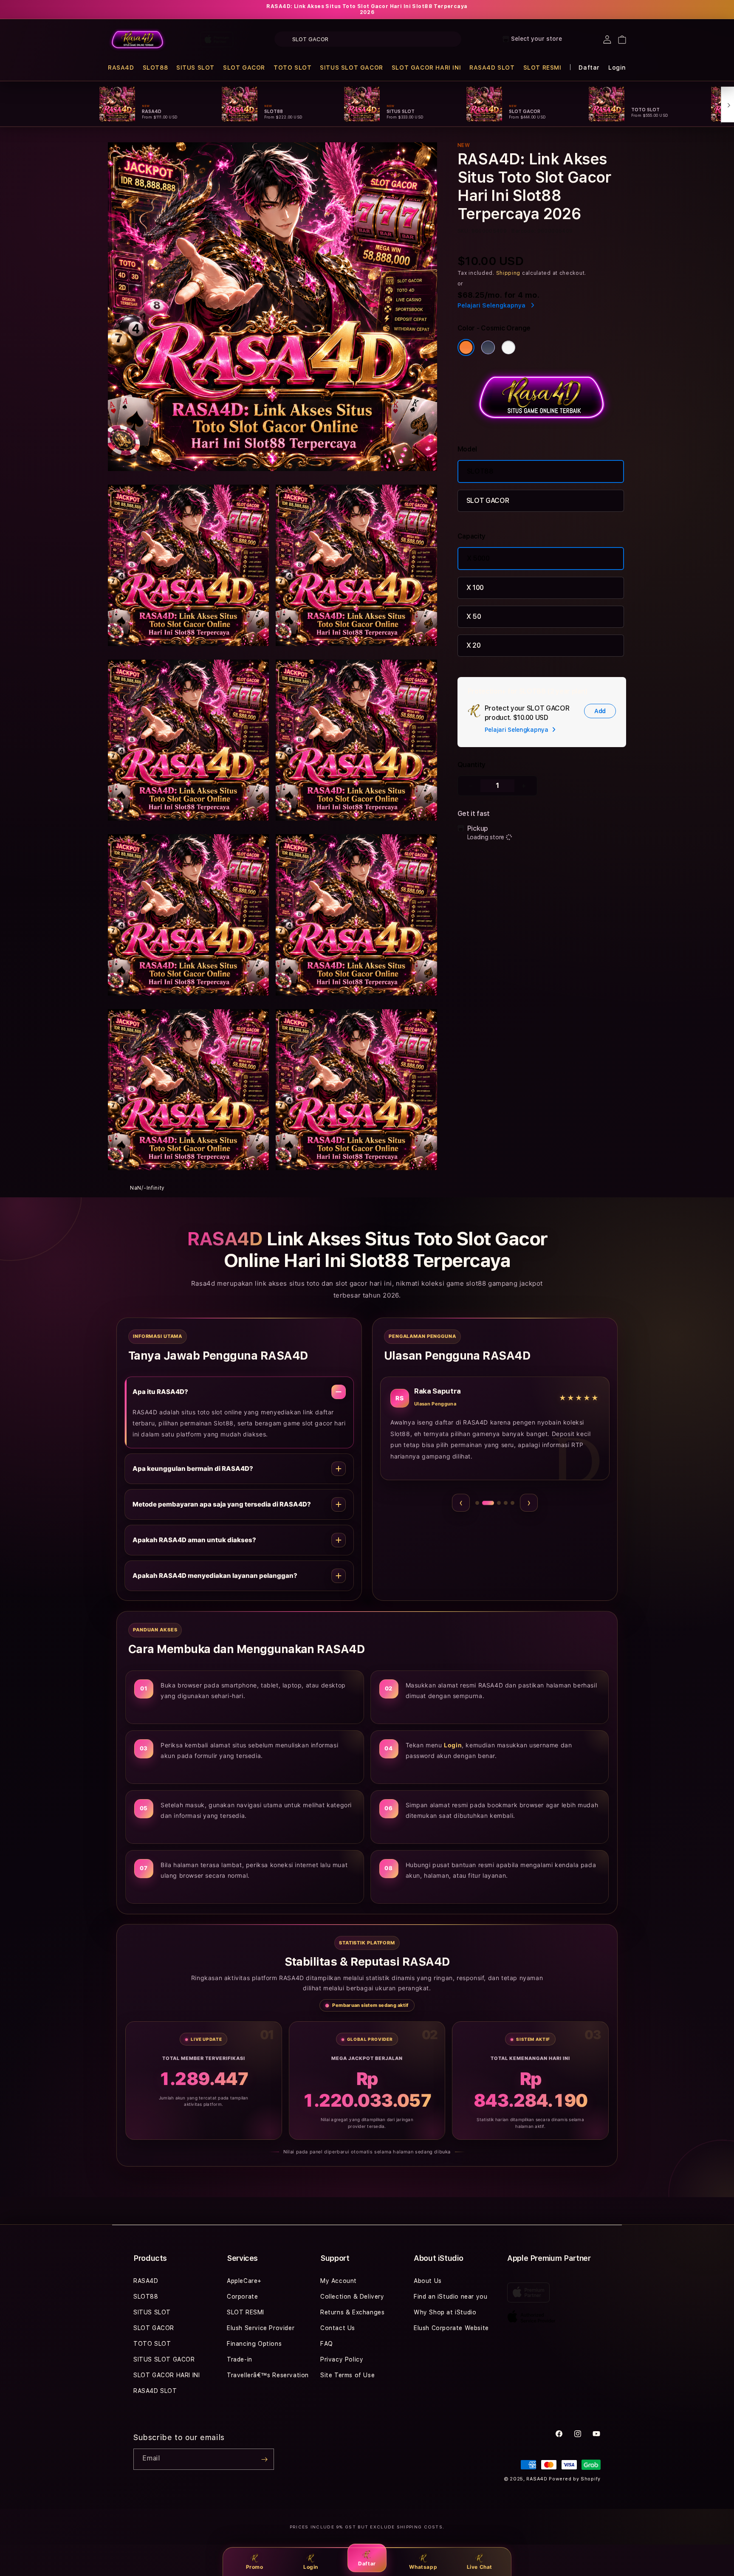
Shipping (508, 273)
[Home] (137, 40)
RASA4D (121, 68)
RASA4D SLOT (492, 68)
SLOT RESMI (542, 68)
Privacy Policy (342, 2359)
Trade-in (240, 2359)
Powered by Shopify (575, 2479)
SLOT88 (155, 68)
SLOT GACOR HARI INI (426, 68)
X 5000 (478, 558)
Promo (255, 2567)
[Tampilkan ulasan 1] (477, 1503)
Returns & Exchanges (352, 2312)
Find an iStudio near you (450, 2297)
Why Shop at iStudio (445, 2312)
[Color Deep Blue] (488, 347)
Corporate (242, 2297)
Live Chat (480, 2567)
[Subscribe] (264, 2459)
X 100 (475, 588)
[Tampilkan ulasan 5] (512, 1503)
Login (311, 2567)
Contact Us (338, 2328)
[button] (121, 68)
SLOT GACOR (244, 68)
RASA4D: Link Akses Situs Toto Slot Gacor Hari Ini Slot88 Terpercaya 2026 (367, 9)
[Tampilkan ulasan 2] (484, 1503)
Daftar (367, 2563)
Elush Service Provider (261, 2328)
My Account (339, 2281)
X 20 (474, 645)
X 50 (474, 616)
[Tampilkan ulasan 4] (502, 1503)
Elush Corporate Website (451, 2328)
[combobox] (368, 39)
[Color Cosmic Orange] (466, 347)
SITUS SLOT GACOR (351, 68)
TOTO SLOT (292, 68)
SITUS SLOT (195, 68)
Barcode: (524, 231)
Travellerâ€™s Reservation (268, 2375)
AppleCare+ (244, 2281)
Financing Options (254, 2344)
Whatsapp (423, 2567)
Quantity (471, 765)
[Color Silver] (508, 347)
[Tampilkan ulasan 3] (491, 1503)
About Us (428, 2281)
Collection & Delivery (352, 2297)
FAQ (327, 2344)
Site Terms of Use (347, 2375)
